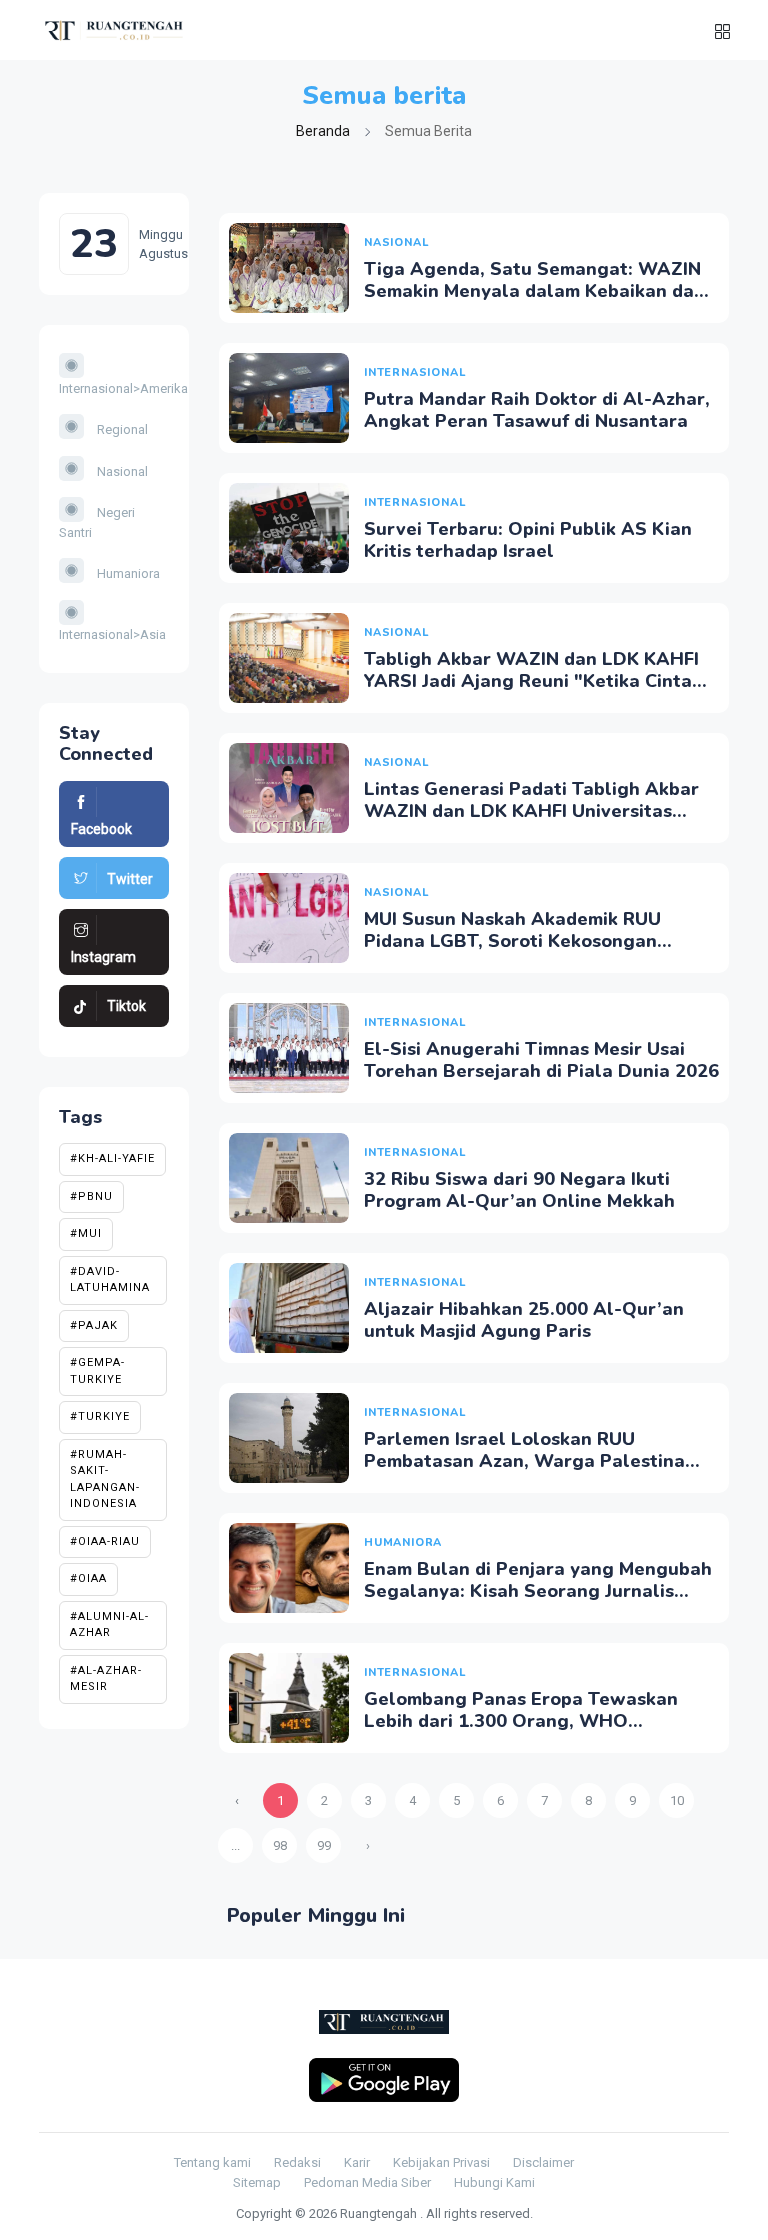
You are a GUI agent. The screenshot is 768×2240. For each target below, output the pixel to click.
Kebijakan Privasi (441, 2162)
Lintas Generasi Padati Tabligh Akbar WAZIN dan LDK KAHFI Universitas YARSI (531, 810)
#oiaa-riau (105, 1541)
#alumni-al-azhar (109, 1625)
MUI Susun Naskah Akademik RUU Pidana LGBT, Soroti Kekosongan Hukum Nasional (512, 940)
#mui (86, 1233)
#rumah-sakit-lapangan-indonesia (105, 1479)
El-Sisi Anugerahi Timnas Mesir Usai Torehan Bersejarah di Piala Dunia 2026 (541, 1060)
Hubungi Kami (494, 2182)
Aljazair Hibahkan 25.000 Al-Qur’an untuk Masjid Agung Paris (524, 1320)
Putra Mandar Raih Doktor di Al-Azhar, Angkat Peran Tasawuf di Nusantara (537, 410)
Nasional (121, 471)
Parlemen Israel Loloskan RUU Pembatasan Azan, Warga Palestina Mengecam (524, 1460)
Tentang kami (212, 2162)
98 (280, 1845)
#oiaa (88, 1578)
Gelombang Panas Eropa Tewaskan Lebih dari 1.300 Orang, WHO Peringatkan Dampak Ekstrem (521, 1720)
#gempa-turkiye (97, 1371)
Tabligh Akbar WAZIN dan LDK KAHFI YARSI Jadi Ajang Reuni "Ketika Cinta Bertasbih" (531, 680)
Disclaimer (543, 2162)
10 (677, 1800)
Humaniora (127, 573)
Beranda (323, 131)
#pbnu (91, 1196)
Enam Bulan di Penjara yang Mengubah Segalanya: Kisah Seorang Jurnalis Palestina (538, 1590)
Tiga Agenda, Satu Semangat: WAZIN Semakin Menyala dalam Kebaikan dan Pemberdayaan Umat (534, 290)
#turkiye (100, 1416)
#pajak (94, 1325)
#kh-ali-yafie (112, 1158)
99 (324, 1845)
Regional (121, 429)
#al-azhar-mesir (106, 1679)
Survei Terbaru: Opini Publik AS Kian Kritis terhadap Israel (528, 540)
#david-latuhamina (110, 1280)
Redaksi (297, 2162)
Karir (357, 2162)
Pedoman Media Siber (367, 2182)
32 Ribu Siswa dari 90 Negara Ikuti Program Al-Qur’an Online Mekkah (519, 1190)
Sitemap (257, 2182)
